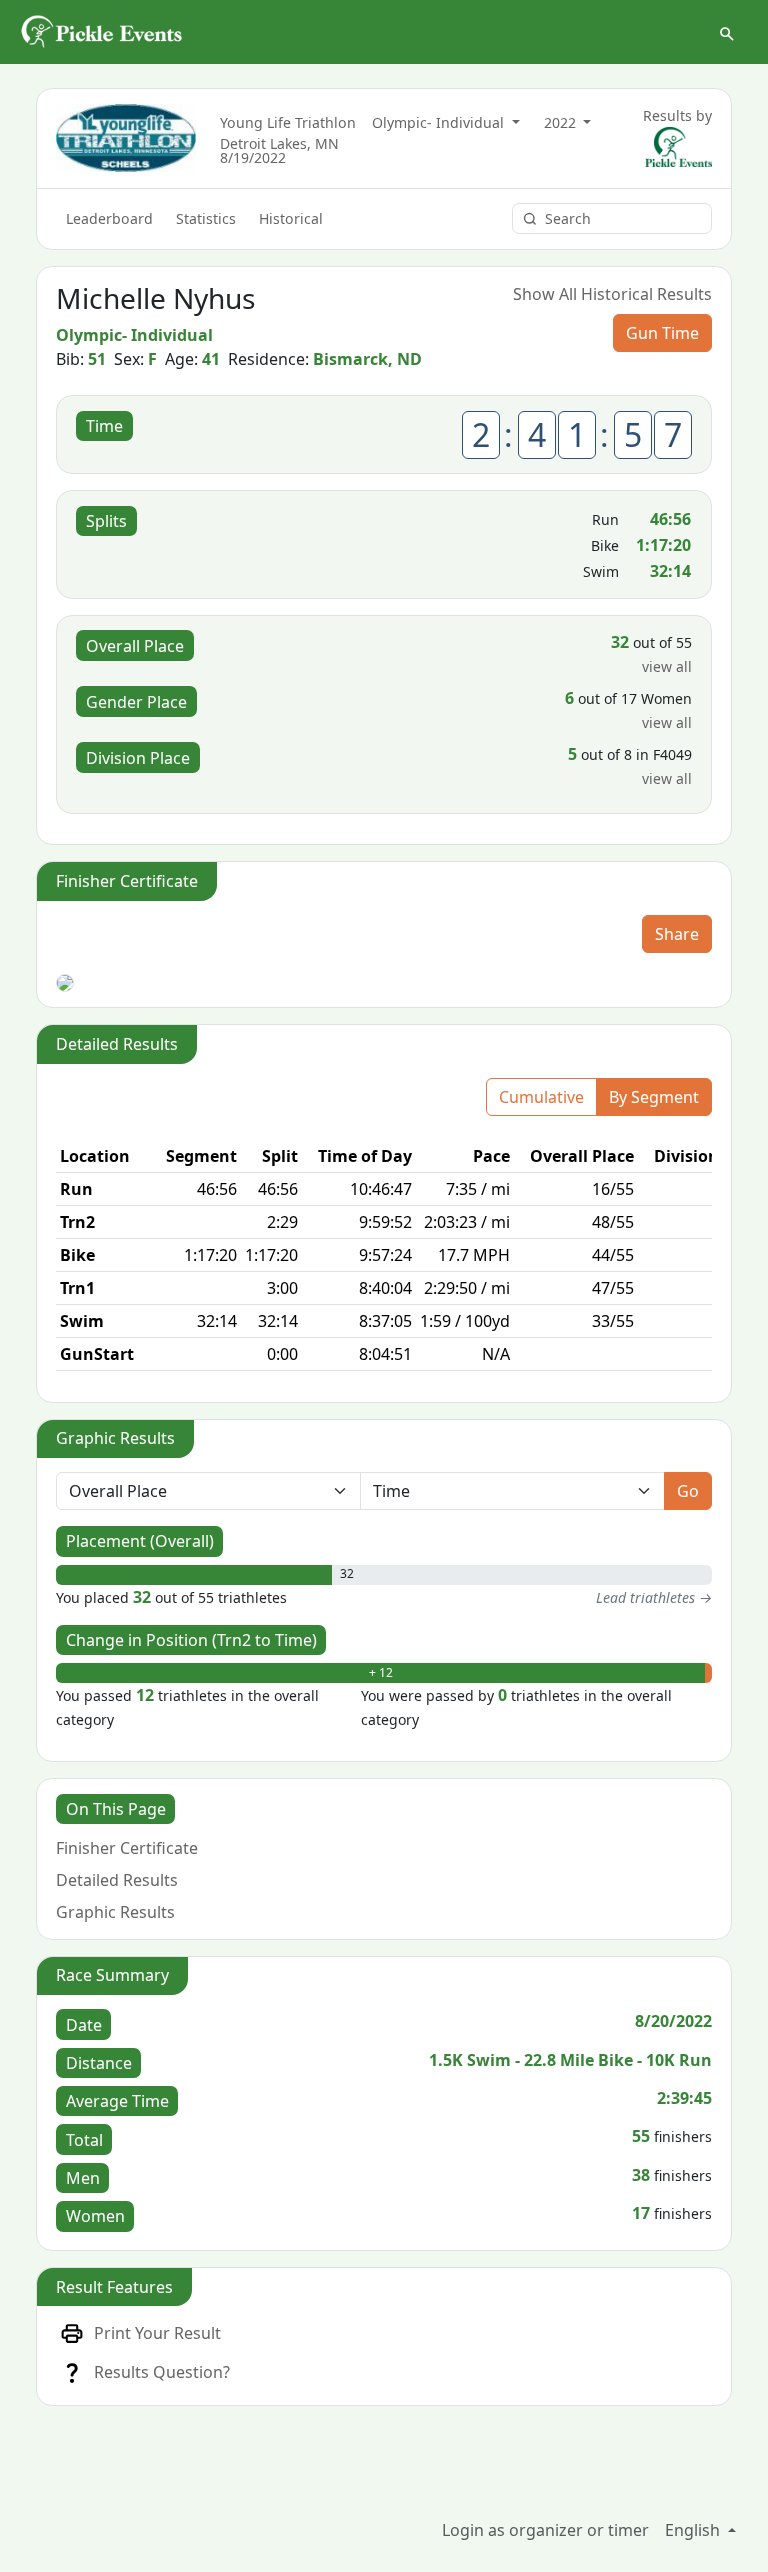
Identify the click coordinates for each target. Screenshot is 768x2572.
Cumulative (541, 1097)
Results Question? (162, 2372)
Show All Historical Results (612, 294)
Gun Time (662, 333)
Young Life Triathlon (288, 122)
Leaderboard (109, 218)
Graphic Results (115, 1912)
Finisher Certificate (127, 1848)
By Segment (654, 1097)
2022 (562, 122)
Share (677, 934)
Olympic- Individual (440, 122)
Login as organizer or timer (545, 2530)
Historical (291, 218)
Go (688, 1491)
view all (667, 666)
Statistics (206, 218)
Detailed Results (117, 1880)
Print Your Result (157, 2333)
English (694, 2530)
